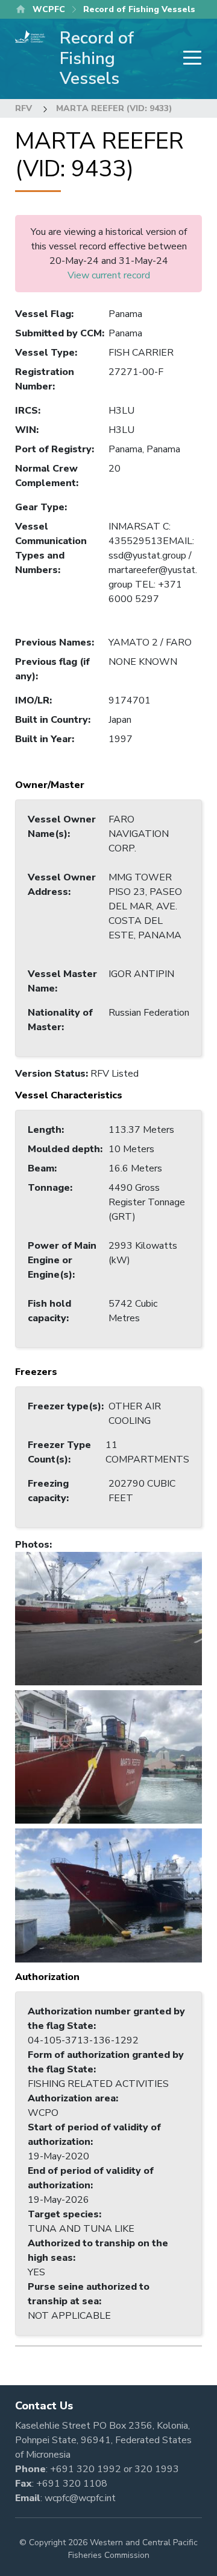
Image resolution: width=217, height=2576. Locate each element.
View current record (109, 275)
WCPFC (49, 9)
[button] (108, 1618)
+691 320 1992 (86, 2469)
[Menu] (189, 59)
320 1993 (157, 2469)
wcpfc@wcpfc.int (80, 2498)
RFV (24, 108)
